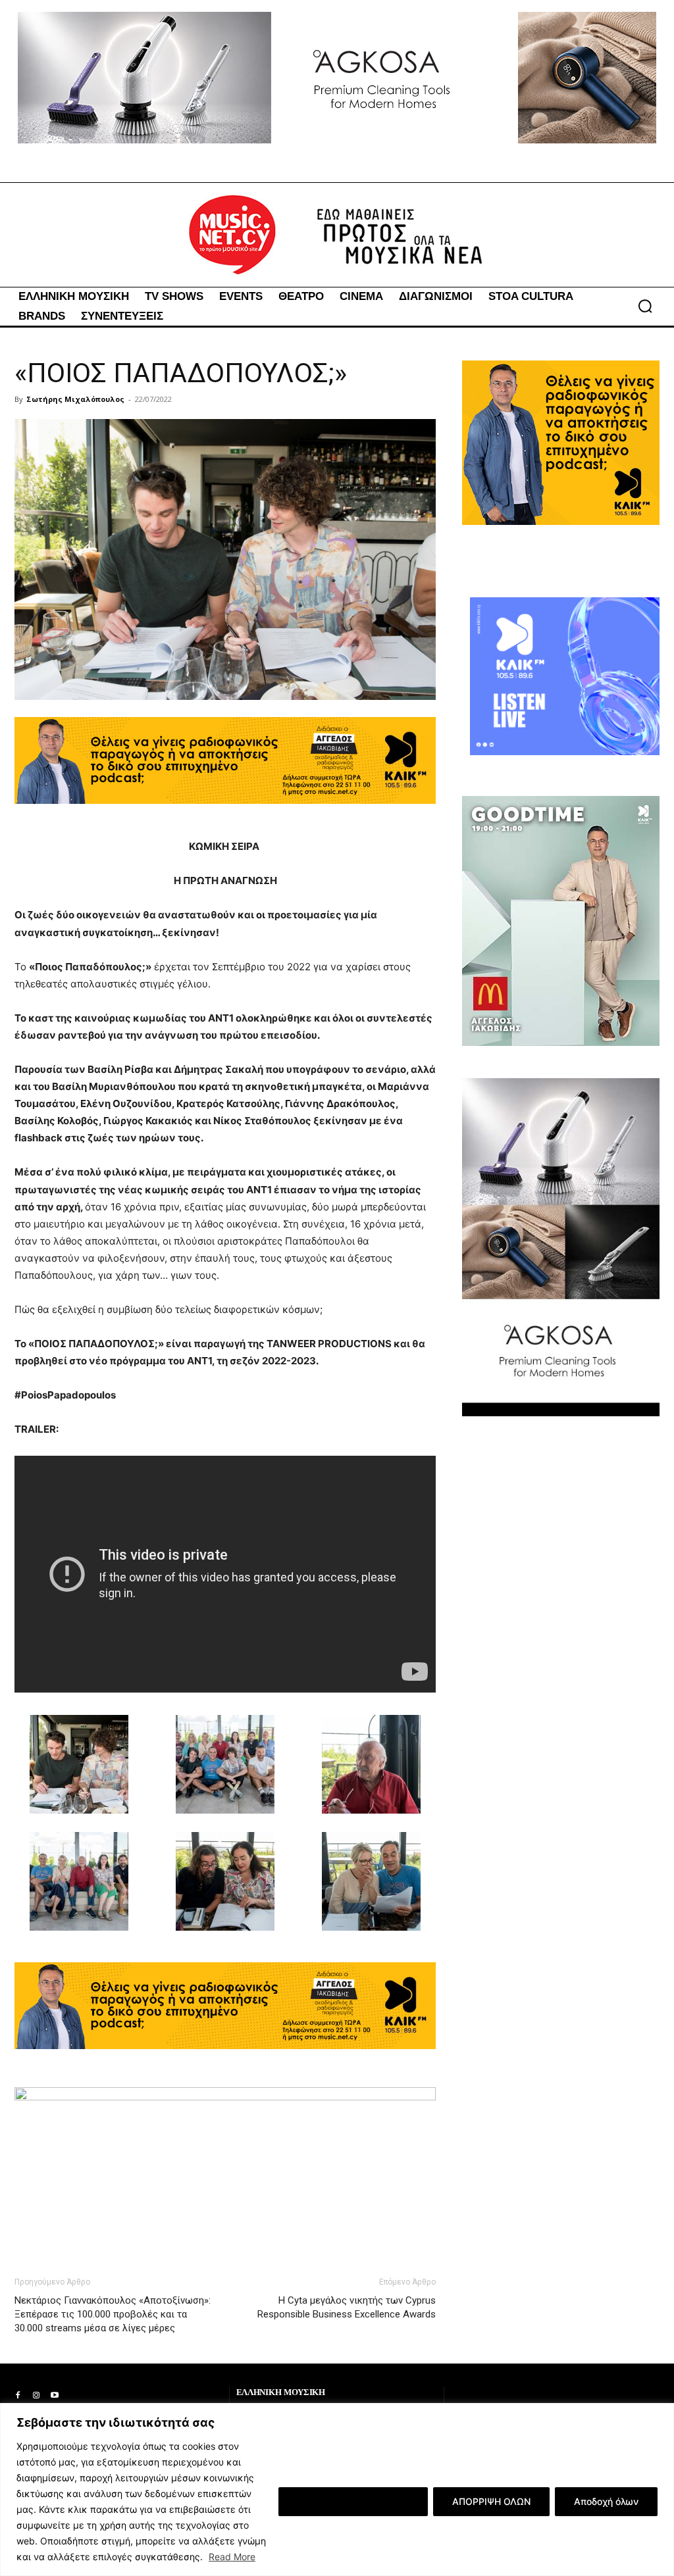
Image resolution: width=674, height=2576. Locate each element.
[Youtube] (55, 2396)
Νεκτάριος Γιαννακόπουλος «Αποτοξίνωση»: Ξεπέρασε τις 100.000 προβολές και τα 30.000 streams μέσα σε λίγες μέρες (113, 2314)
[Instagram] (36, 2396)
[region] (337, 2489)
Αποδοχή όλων (606, 2501)
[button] (645, 306)
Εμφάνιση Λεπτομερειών (353, 2501)
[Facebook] (18, 2396)
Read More (232, 2557)
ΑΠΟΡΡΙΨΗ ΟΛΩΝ (491, 2501)
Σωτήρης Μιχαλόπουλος (75, 399)
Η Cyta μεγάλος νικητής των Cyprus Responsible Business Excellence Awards (347, 2307)
